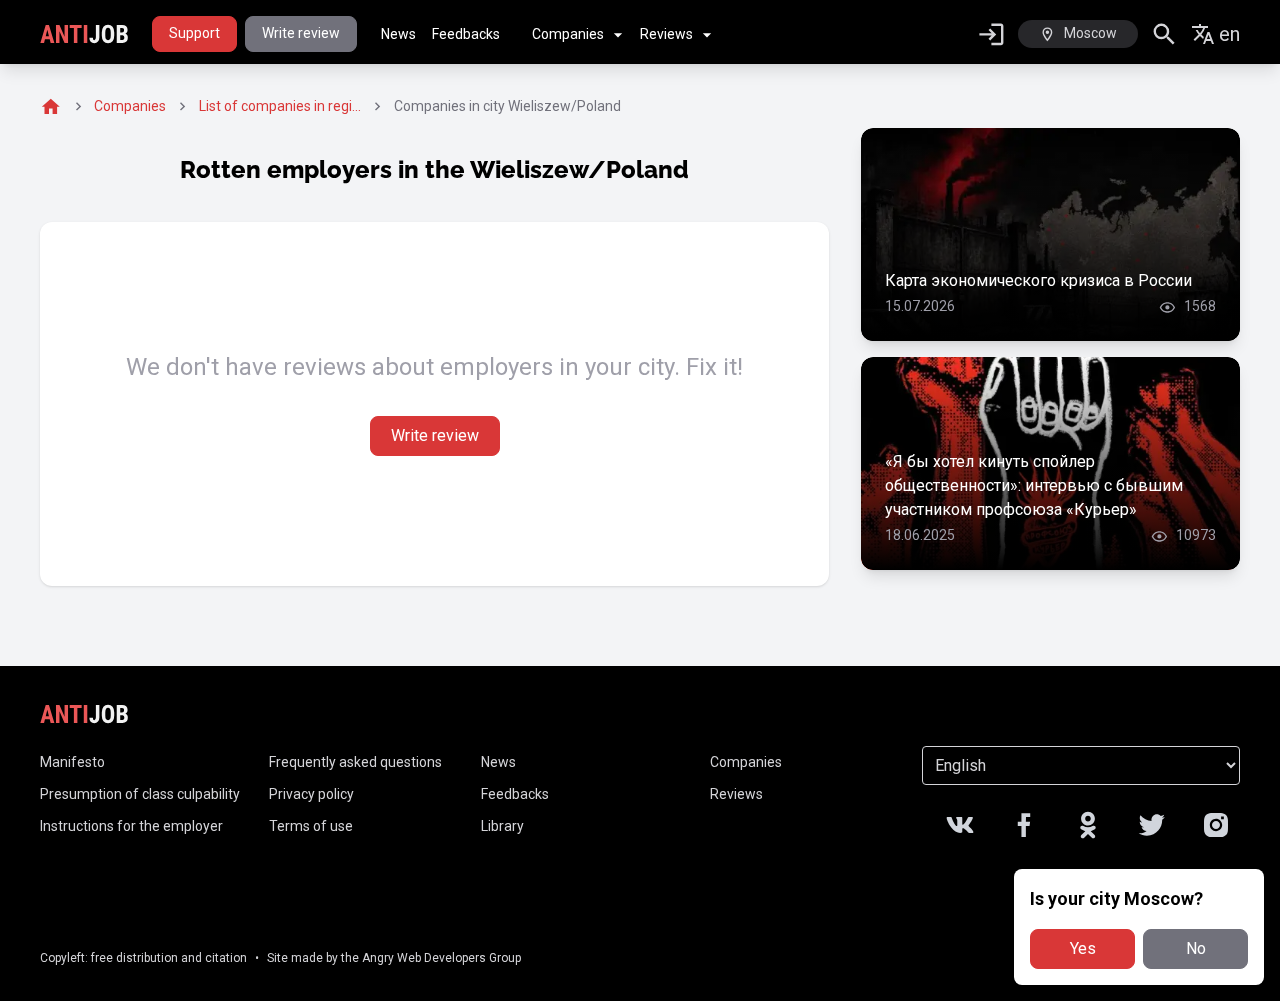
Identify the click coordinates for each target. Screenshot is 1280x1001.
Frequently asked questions (355, 762)
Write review (301, 33)
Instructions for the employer (131, 826)
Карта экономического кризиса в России (1038, 280)
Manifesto (72, 762)
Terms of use (311, 826)
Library (502, 826)
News (398, 34)
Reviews (666, 34)
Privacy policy (311, 794)
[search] (1164, 34)
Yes (1083, 948)
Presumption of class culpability (140, 794)
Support (194, 33)
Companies (568, 34)
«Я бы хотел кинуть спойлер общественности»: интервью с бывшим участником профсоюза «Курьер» (1034, 485)
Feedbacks (466, 34)
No (1196, 948)
